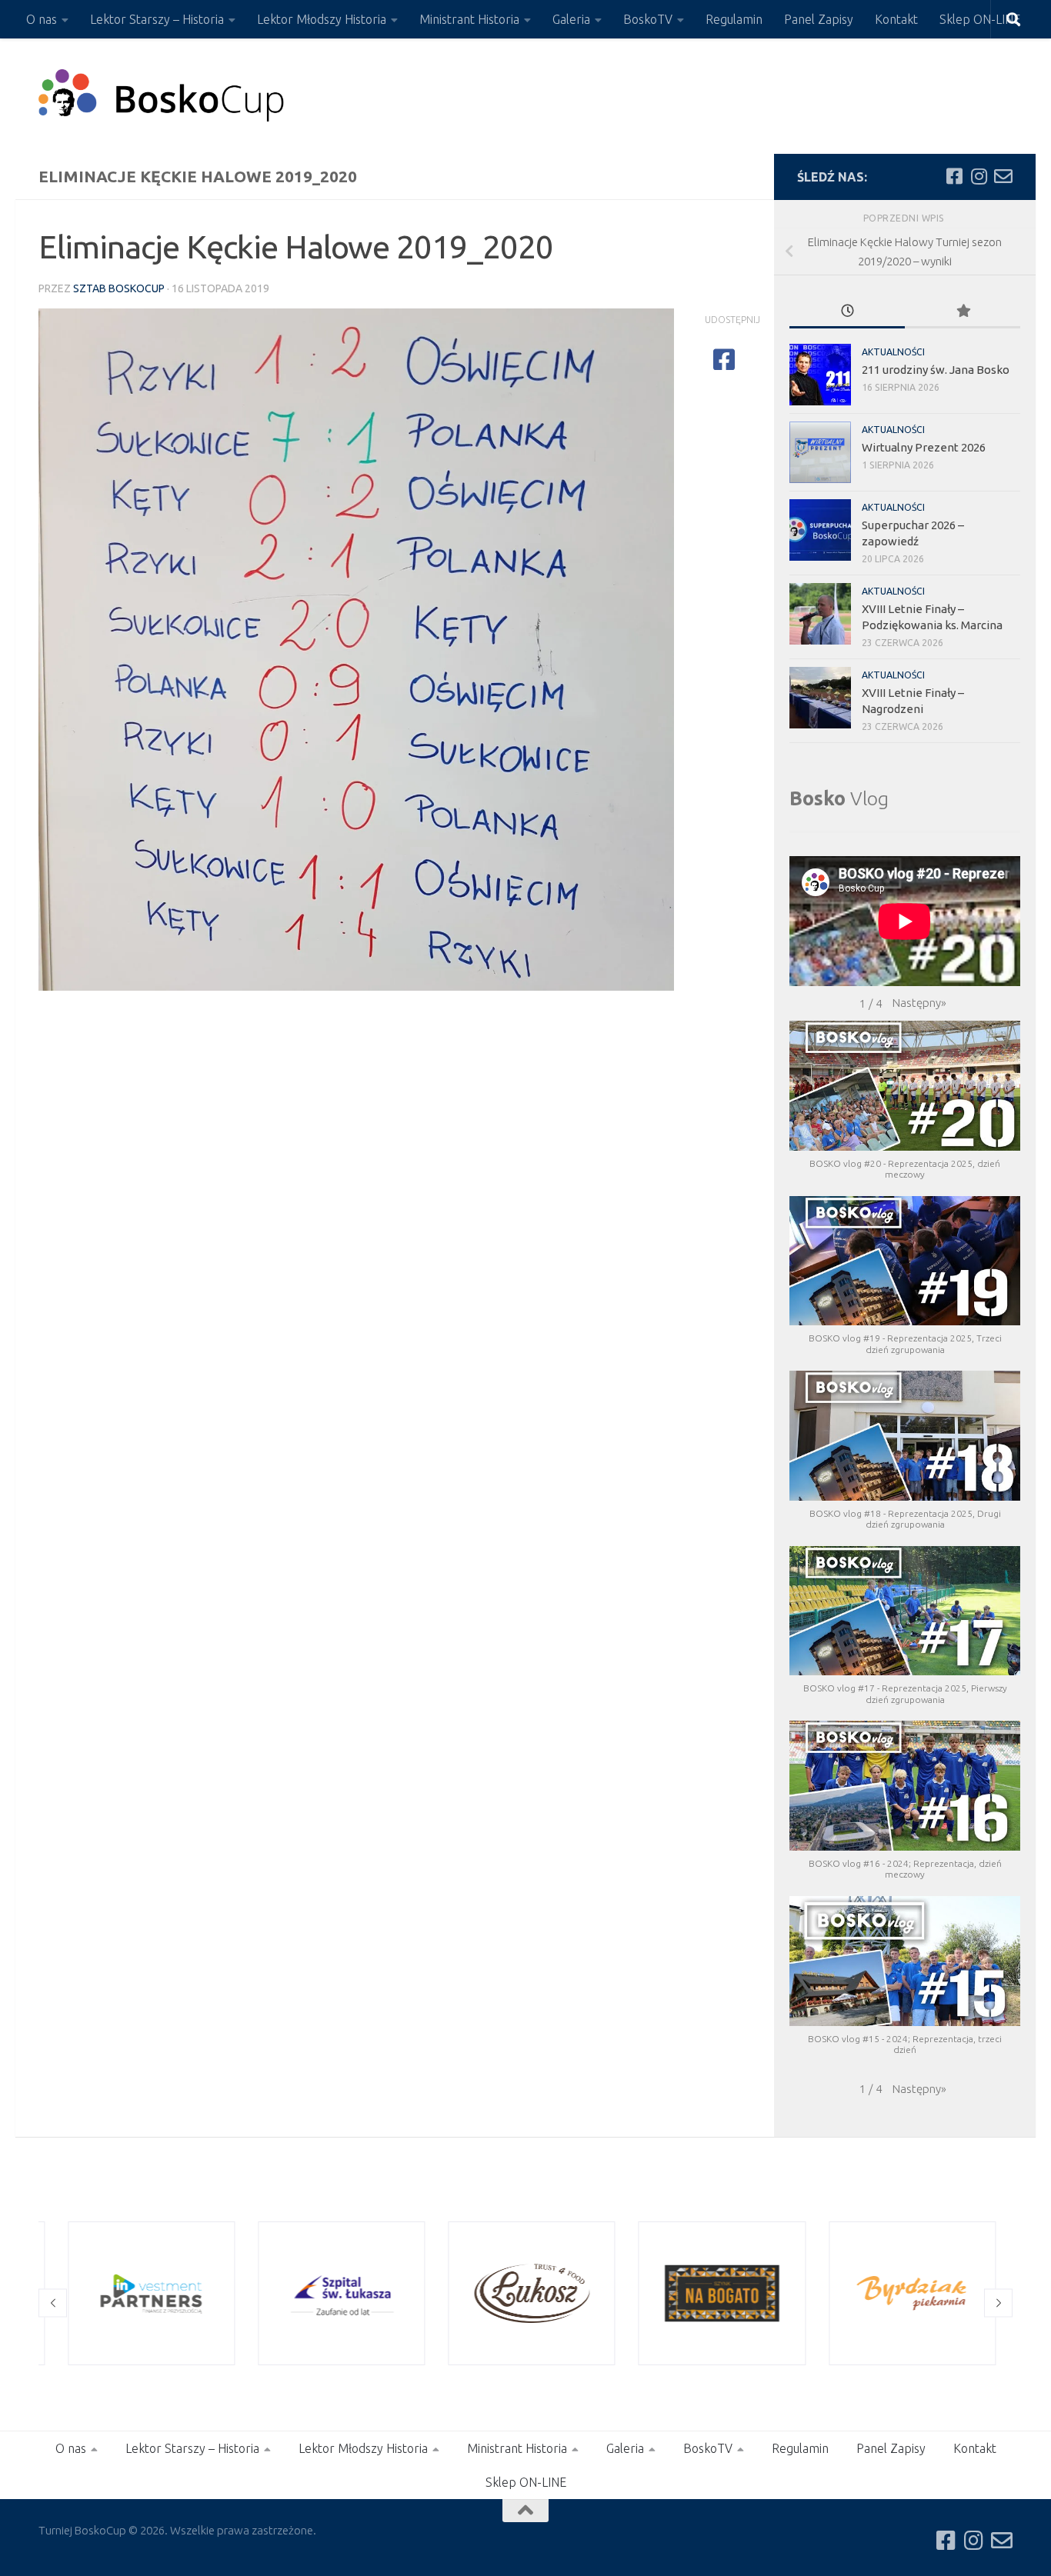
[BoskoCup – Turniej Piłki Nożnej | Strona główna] (162, 96)
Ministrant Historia (469, 19)
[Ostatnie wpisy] (847, 312)
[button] (919, 1003)
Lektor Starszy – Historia (157, 19)
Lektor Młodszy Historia (322, 19)
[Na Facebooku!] (954, 176)
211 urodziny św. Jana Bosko (936, 370)
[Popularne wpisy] (963, 312)
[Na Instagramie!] (979, 176)
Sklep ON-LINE (980, 19)
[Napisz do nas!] (1003, 176)
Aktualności (893, 352)
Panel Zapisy (819, 19)
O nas (42, 19)
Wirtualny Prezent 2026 (924, 447)
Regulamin (734, 19)
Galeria (571, 19)
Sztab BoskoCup (119, 288)
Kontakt (896, 19)
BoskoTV (648, 19)
